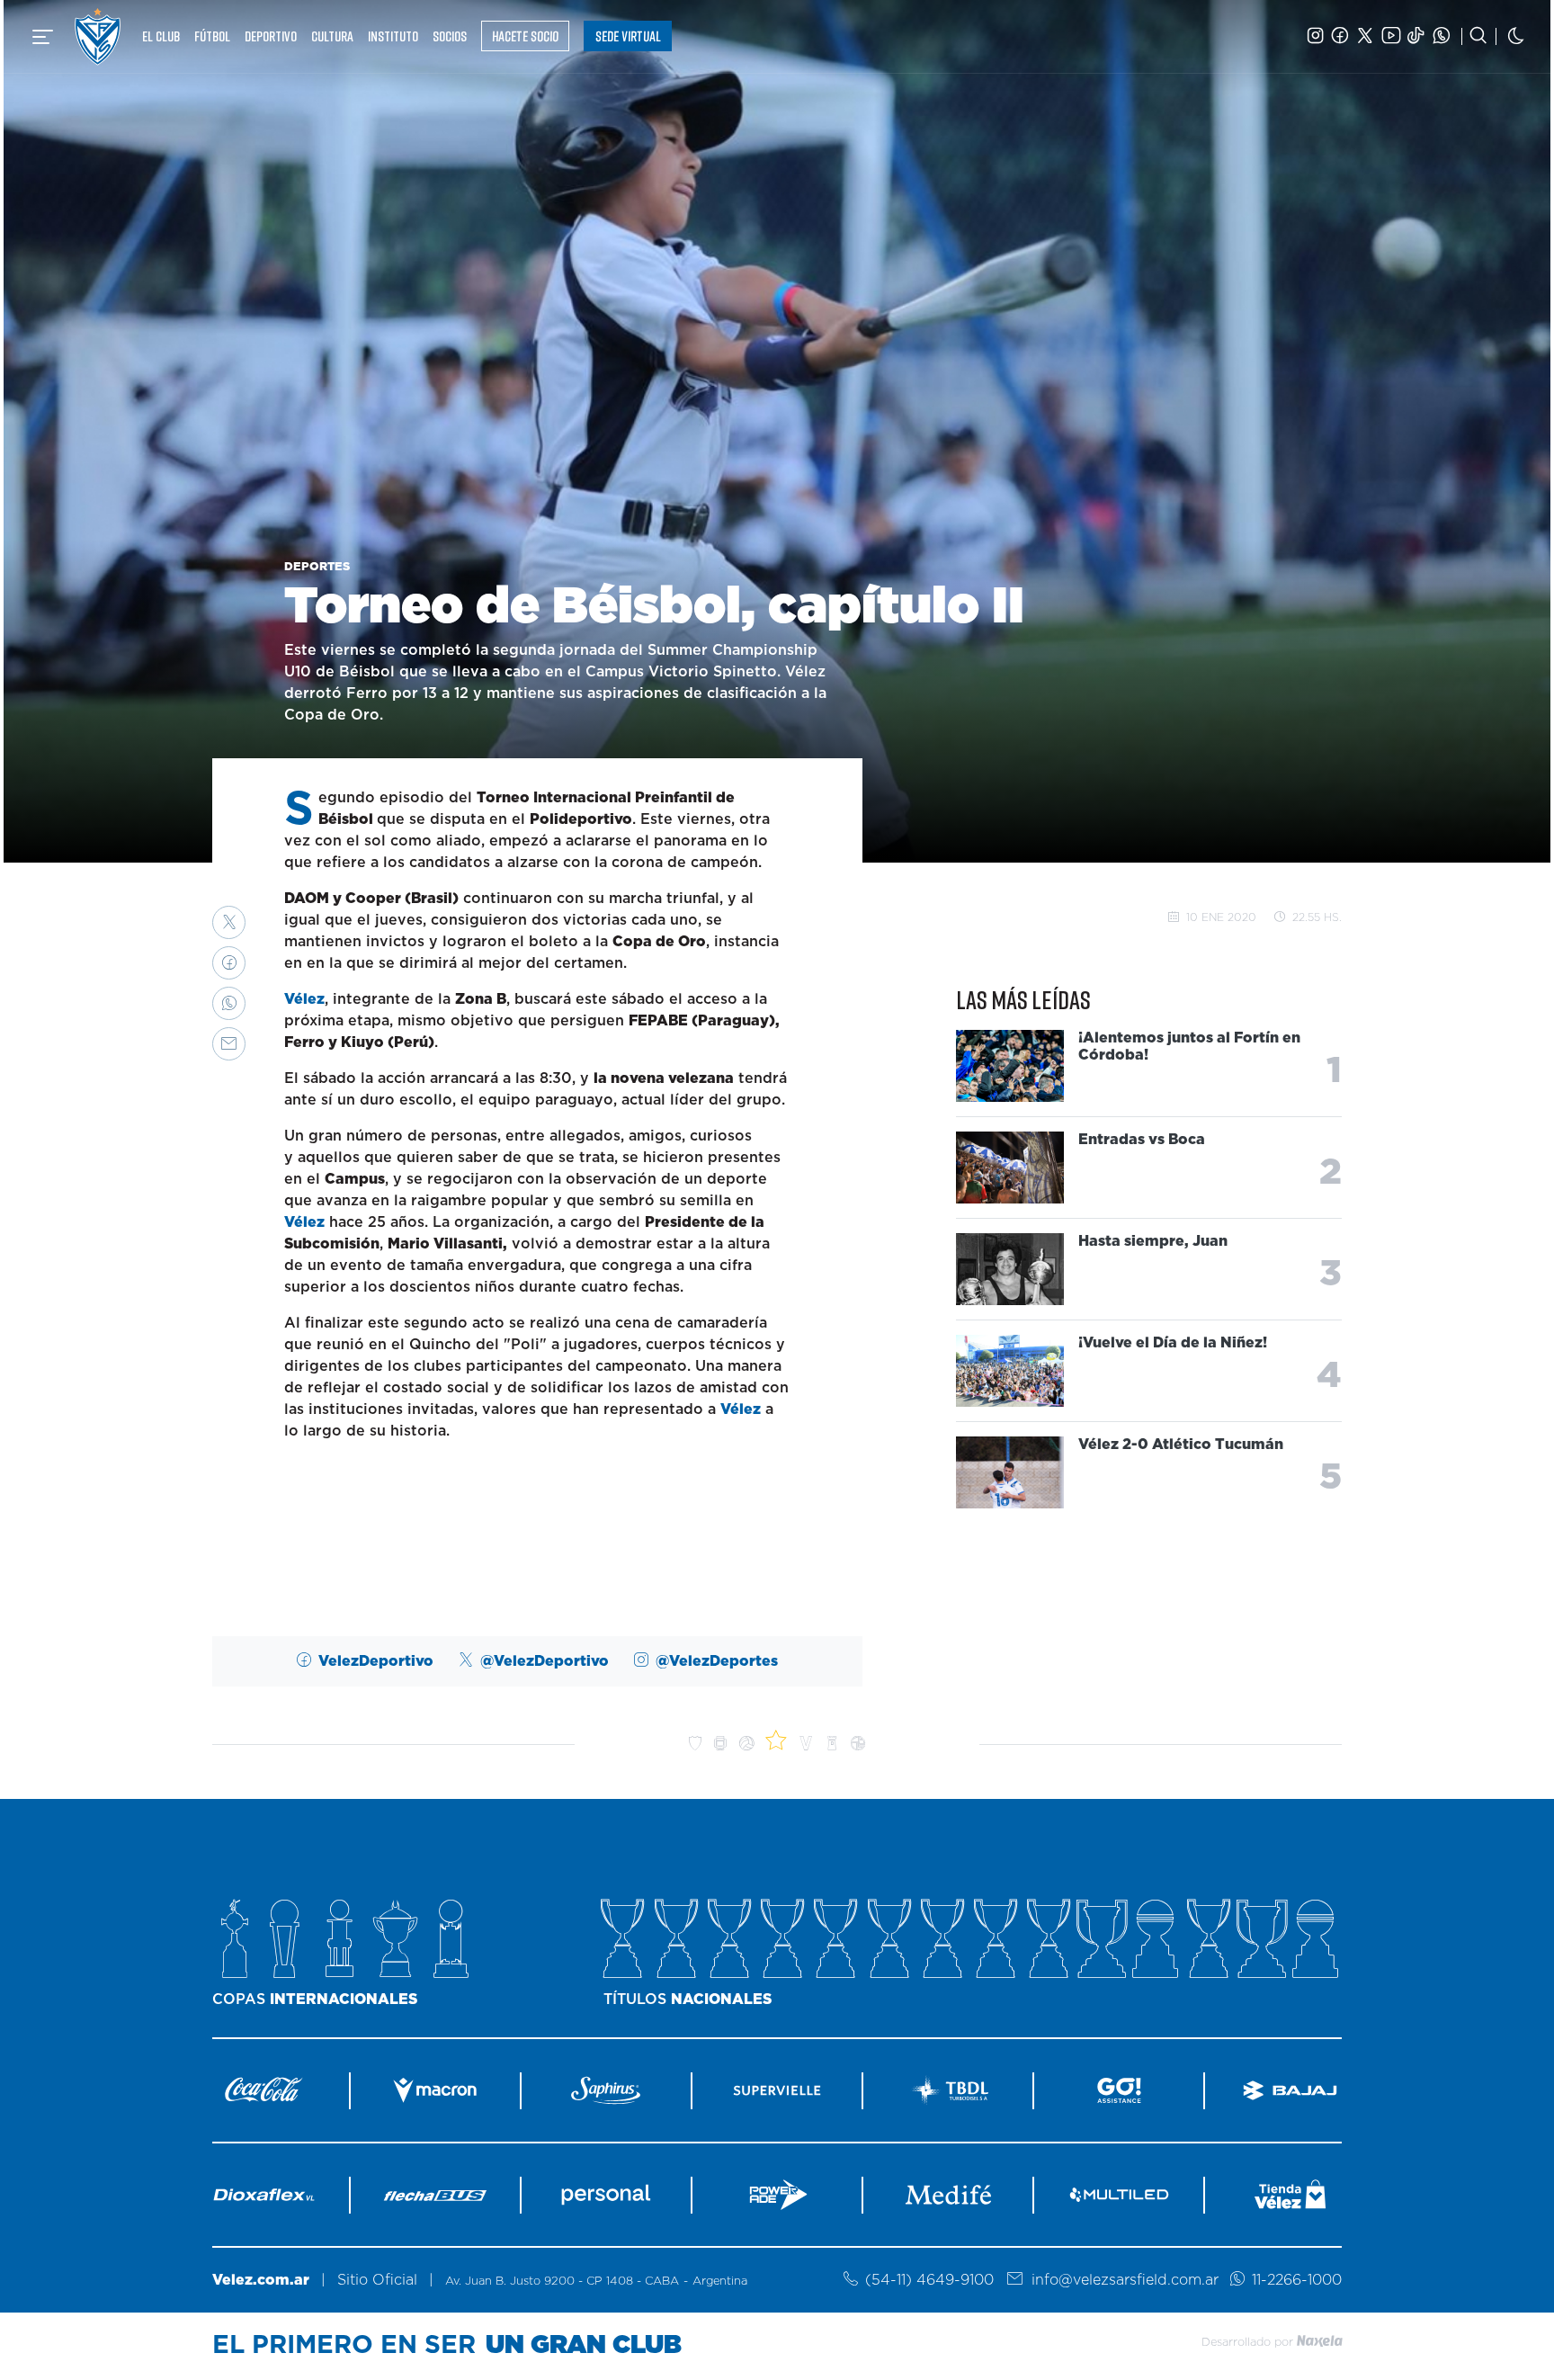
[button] (229, 922)
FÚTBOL (212, 36)
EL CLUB (161, 36)
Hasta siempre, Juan (1153, 1240)
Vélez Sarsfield (98, 36)
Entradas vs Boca (1142, 1139)
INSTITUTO (393, 36)
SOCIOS (450, 36)
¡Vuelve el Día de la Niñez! (1173, 1342)
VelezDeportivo (376, 1661)
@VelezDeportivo (545, 1661)
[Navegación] (43, 37)
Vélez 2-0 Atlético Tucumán (1181, 1444)
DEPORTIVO (271, 36)
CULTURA (332, 36)
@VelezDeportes (717, 1661)
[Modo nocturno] (1516, 36)
